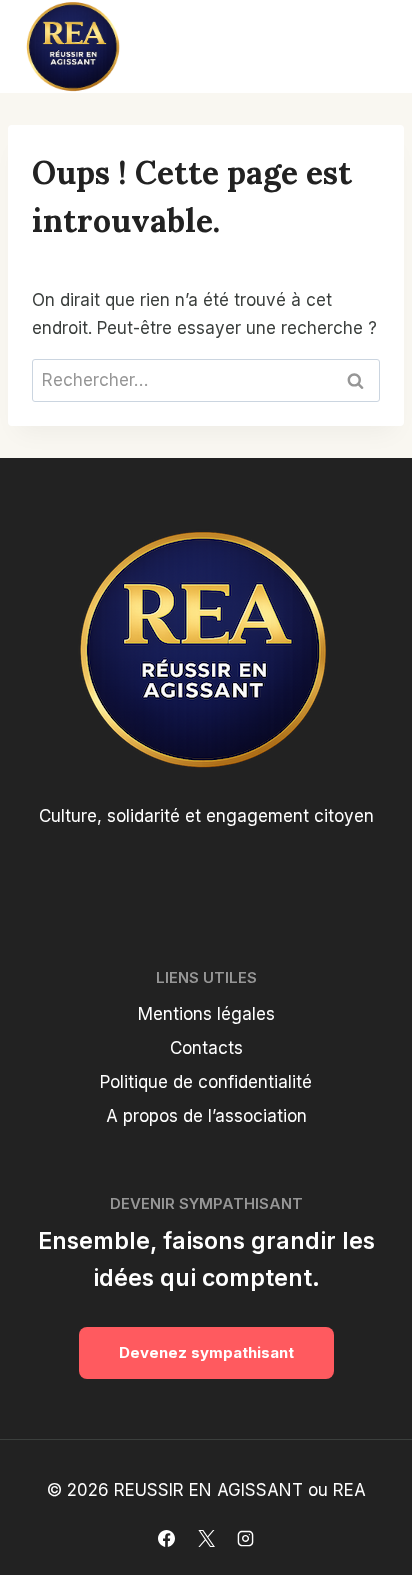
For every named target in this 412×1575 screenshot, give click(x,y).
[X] (206, 1538)
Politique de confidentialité (206, 1082)
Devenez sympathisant (206, 1352)
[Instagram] (245, 1538)
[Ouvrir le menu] (364, 46)
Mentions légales (206, 1014)
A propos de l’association (206, 1116)
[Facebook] (167, 1538)
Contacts (206, 1048)
